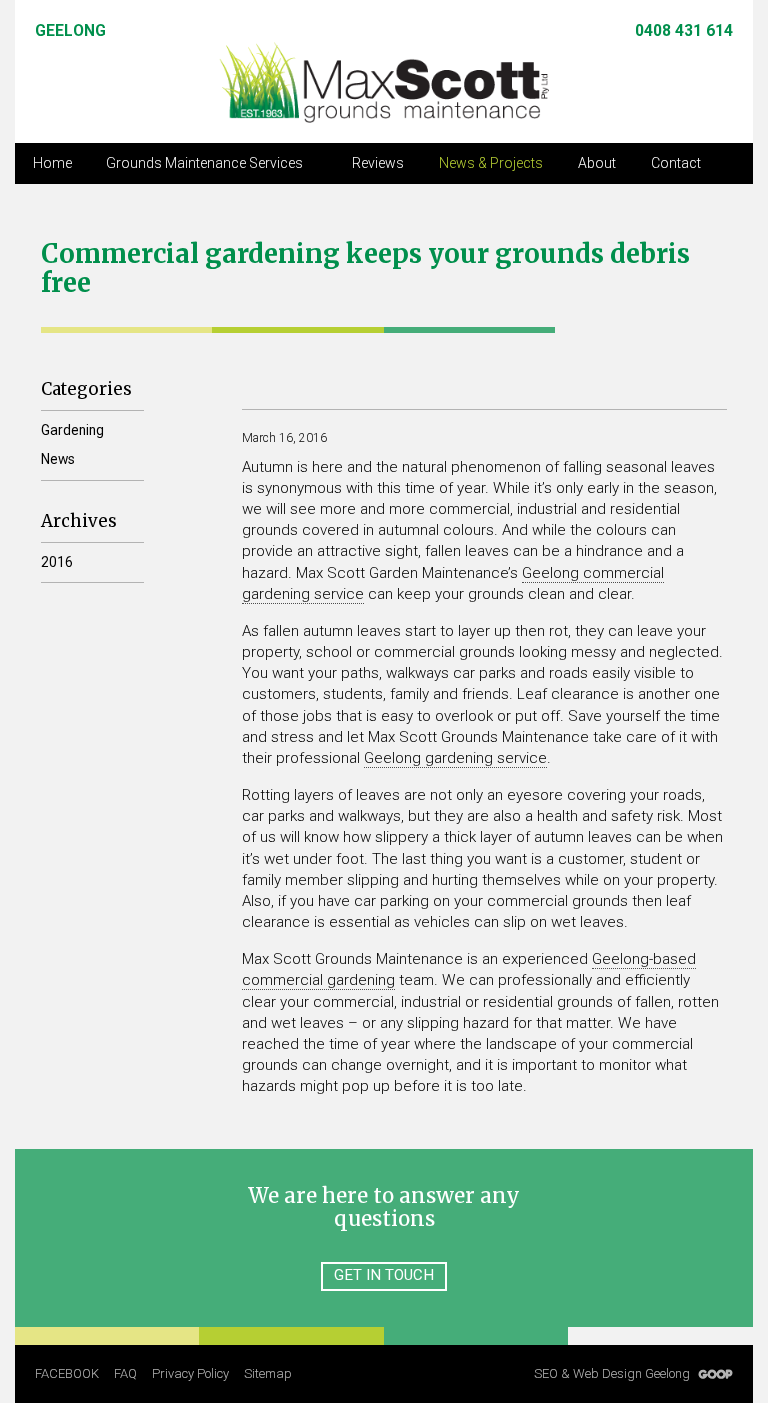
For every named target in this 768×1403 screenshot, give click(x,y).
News (58, 459)
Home (52, 163)
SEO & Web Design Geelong (613, 1373)
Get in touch (384, 1275)
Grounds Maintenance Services (204, 163)
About (597, 163)
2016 (57, 562)
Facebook (67, 1373)
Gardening (72, 430)
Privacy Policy (190, 1373)
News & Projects (491, 163)
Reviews (378, 163)
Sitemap (268, 1373)
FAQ (125, 1373)
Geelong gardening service (455, 758)
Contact (676, 163)
